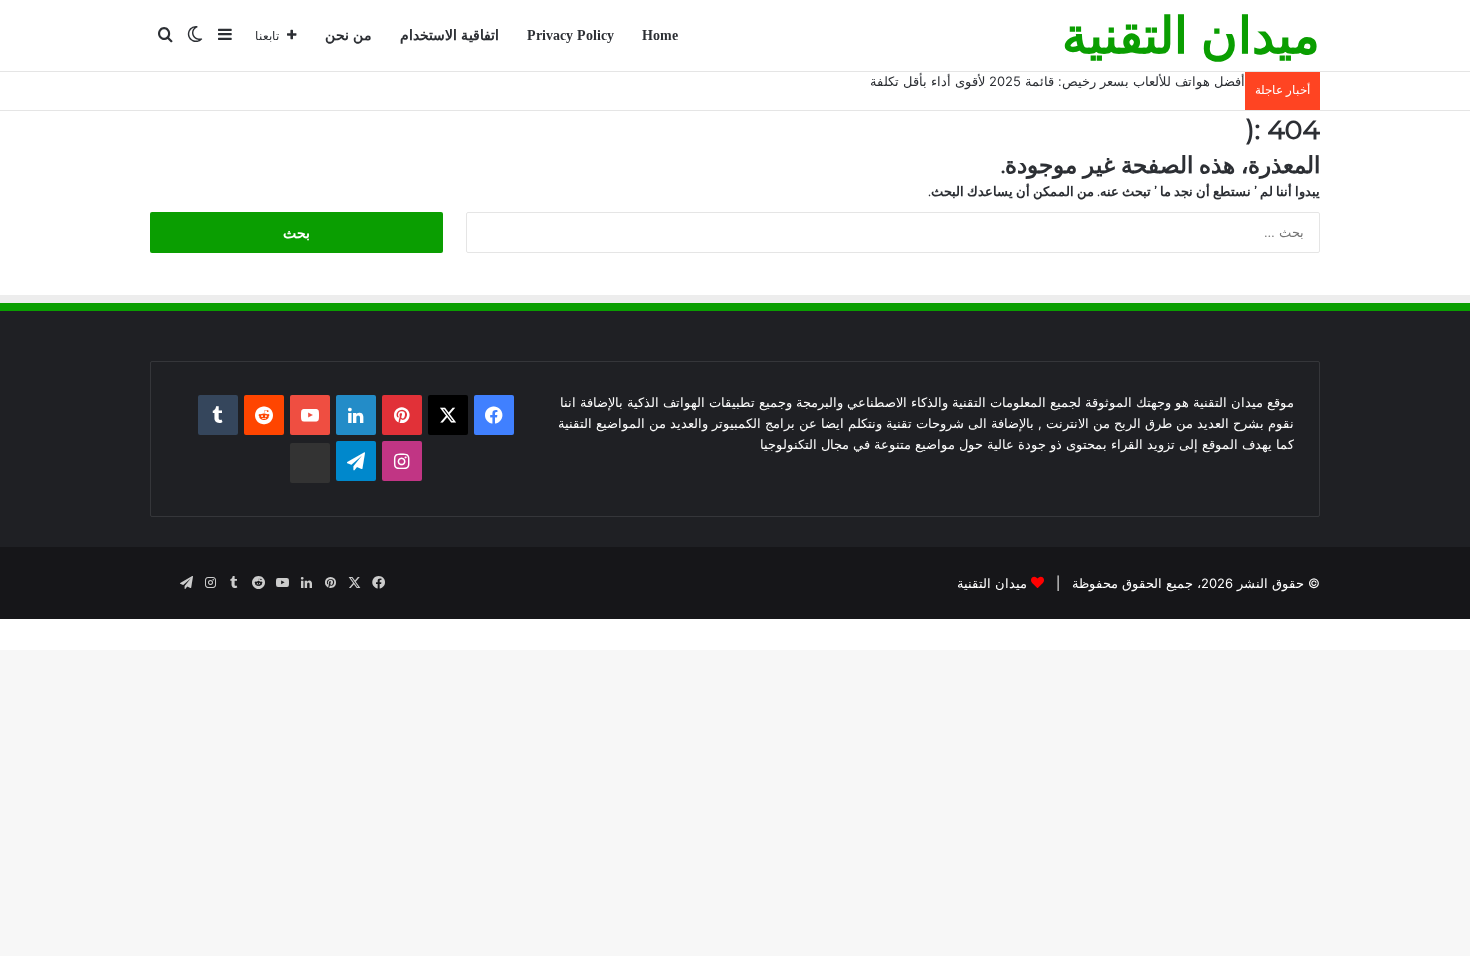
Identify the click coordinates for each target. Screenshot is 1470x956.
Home (660, 35)
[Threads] (310, 463)
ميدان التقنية (992, 583)
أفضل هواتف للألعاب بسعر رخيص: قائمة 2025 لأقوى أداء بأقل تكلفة (1057, 81)
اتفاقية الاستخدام (449, 35)
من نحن (348, 35)
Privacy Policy (570, 35)
